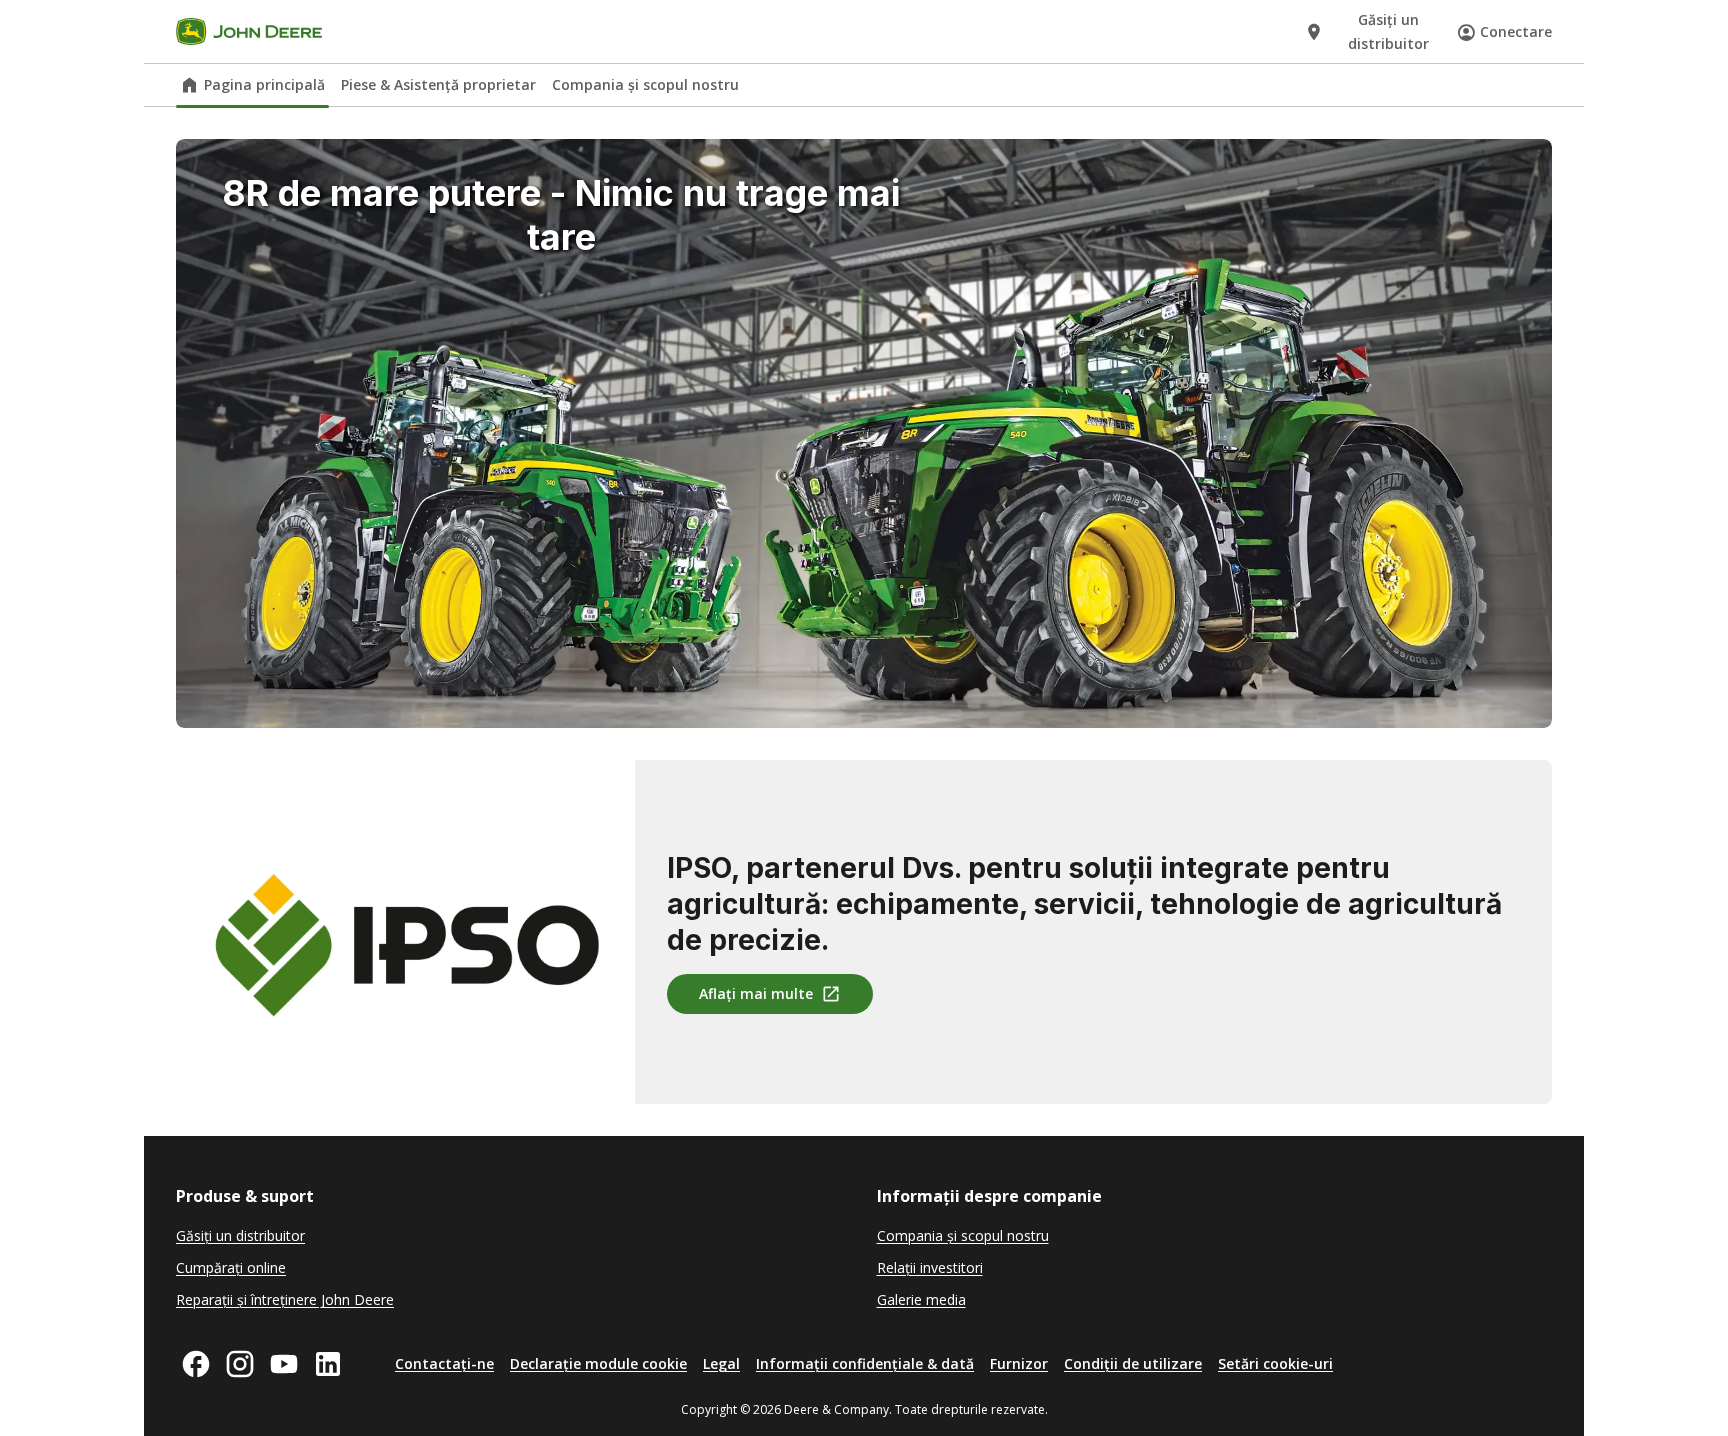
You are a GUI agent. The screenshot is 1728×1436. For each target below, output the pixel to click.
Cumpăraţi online (231, 1267)
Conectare (1516, 31)
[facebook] (196, 1364)
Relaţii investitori (930, 1267)
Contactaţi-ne (444, 1363)
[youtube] (284, 1364)
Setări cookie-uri (1275, 1363)
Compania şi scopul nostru (645, 84)
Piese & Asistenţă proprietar (438, 84)
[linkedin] (328, 1364)
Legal (721, 1363)
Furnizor (1019, 1363)
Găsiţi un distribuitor (240, 1235)
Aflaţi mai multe (756, 993)
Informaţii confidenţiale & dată (865, 1363)
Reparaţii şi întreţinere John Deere (285, 1299)
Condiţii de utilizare (1133, 1363)
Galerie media (921, 1299)
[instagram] (240, 1364)
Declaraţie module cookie (598, 1363)
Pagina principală (264, 84)
